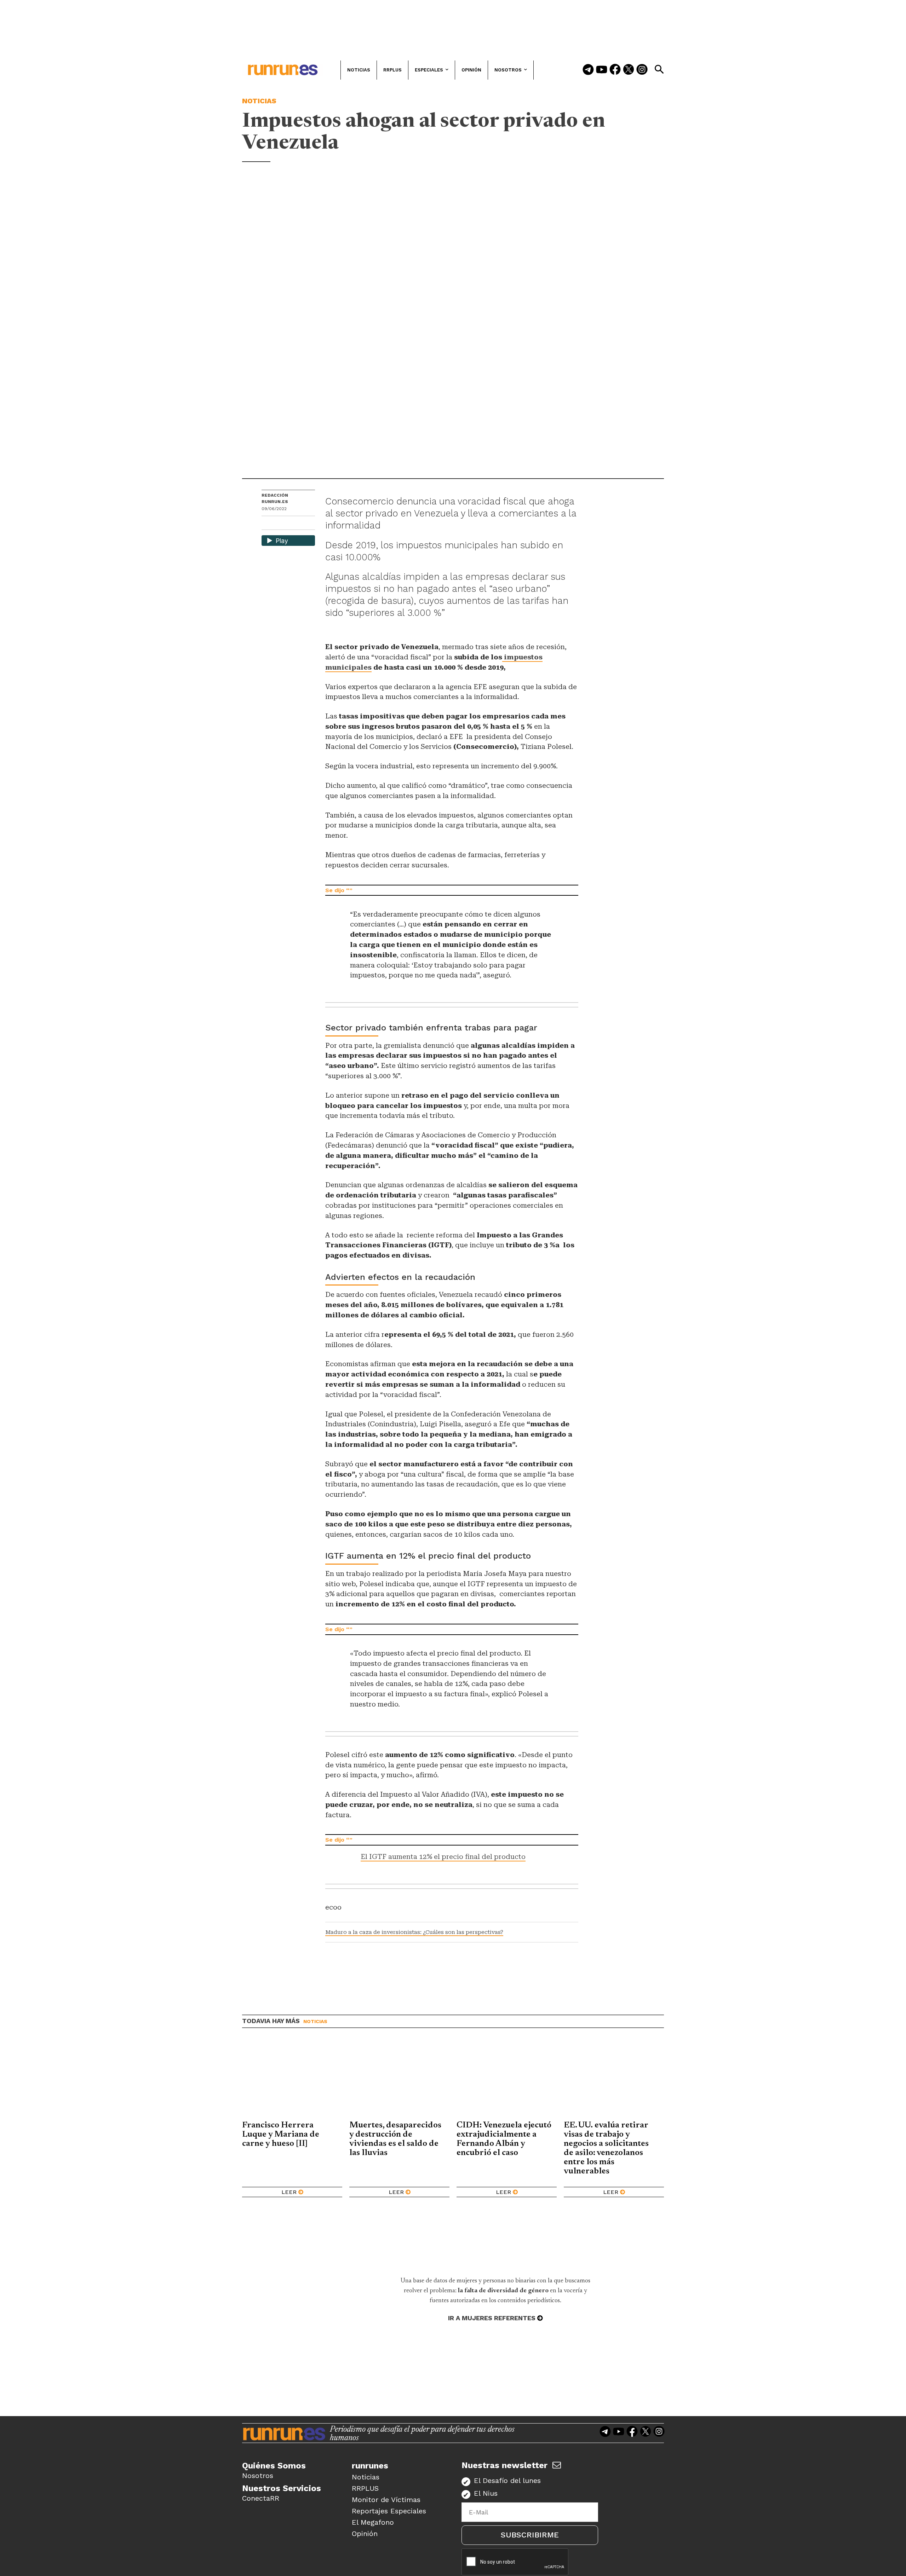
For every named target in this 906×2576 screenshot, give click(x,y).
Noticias (259, 101)
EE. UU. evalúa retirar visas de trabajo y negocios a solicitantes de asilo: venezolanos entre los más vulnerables (606, 2148)
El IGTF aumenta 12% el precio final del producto (443, 1857)
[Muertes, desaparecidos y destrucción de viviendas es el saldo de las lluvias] (399, 2080)
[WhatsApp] (280, 524)
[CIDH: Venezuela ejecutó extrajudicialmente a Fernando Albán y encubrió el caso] (507, 2080)
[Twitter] (629, 70)
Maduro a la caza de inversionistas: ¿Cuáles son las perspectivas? (414, 1932)
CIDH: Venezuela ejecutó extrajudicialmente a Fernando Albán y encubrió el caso (504, 2139)
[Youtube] (602, 70)
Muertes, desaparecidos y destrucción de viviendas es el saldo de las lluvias (395, 2139)
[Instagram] (642, 70)
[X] (304, 524)
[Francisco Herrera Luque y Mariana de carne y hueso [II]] (292, 2080)
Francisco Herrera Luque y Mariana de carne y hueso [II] (281, 2135)
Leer (289, 2192)
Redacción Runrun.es (275, 498)
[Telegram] (588, 70)
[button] (659, 69)
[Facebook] (615, 70)
